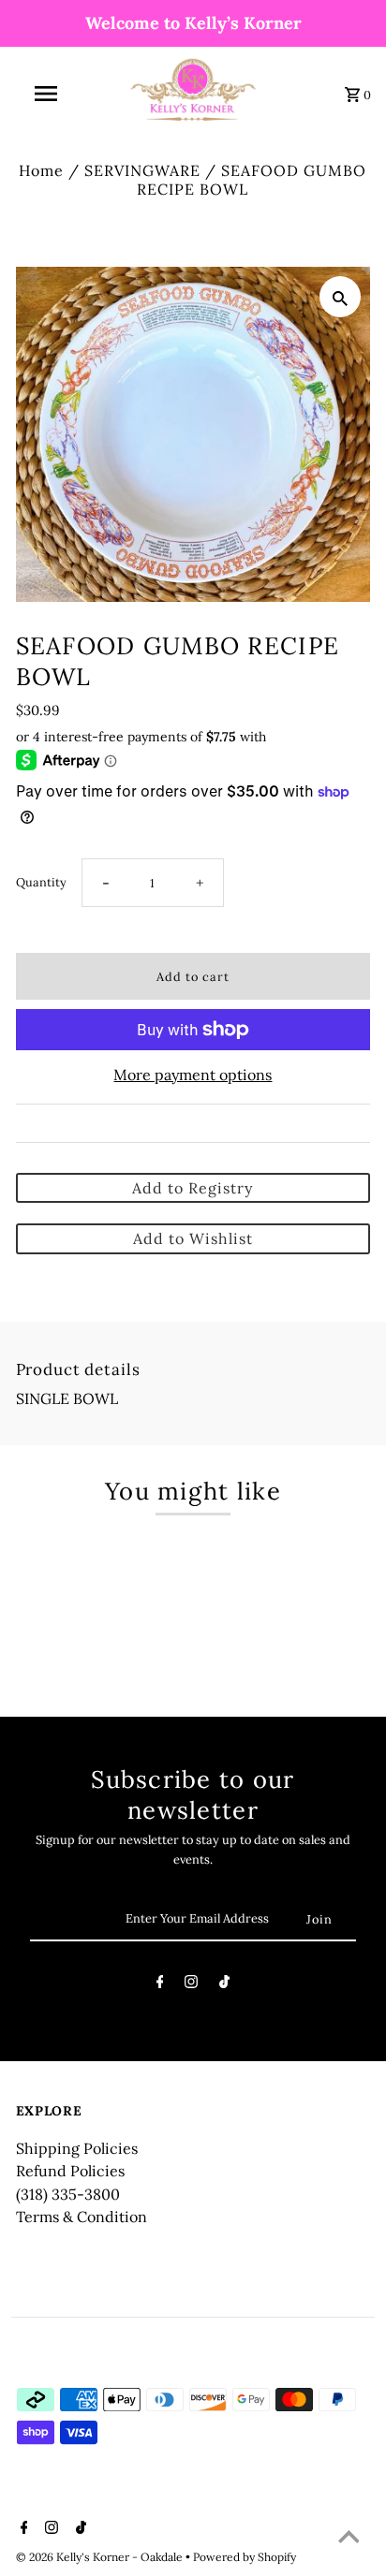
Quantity (41, 882)
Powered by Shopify (245, 2557)
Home (41, 170)
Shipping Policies (77, 2148)
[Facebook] (160, 1985)
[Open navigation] (48, 94)
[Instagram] (191, 1985)
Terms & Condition (82, 2217)
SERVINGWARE (142, 170)
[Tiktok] (224, 1985)
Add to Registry (193, 1188)
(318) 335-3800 (68, 2194)
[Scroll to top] (349, 2539)
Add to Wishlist (193, 1238)
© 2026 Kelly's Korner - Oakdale (101, 2557)
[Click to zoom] (340, 297)
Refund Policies (70, 2171)
